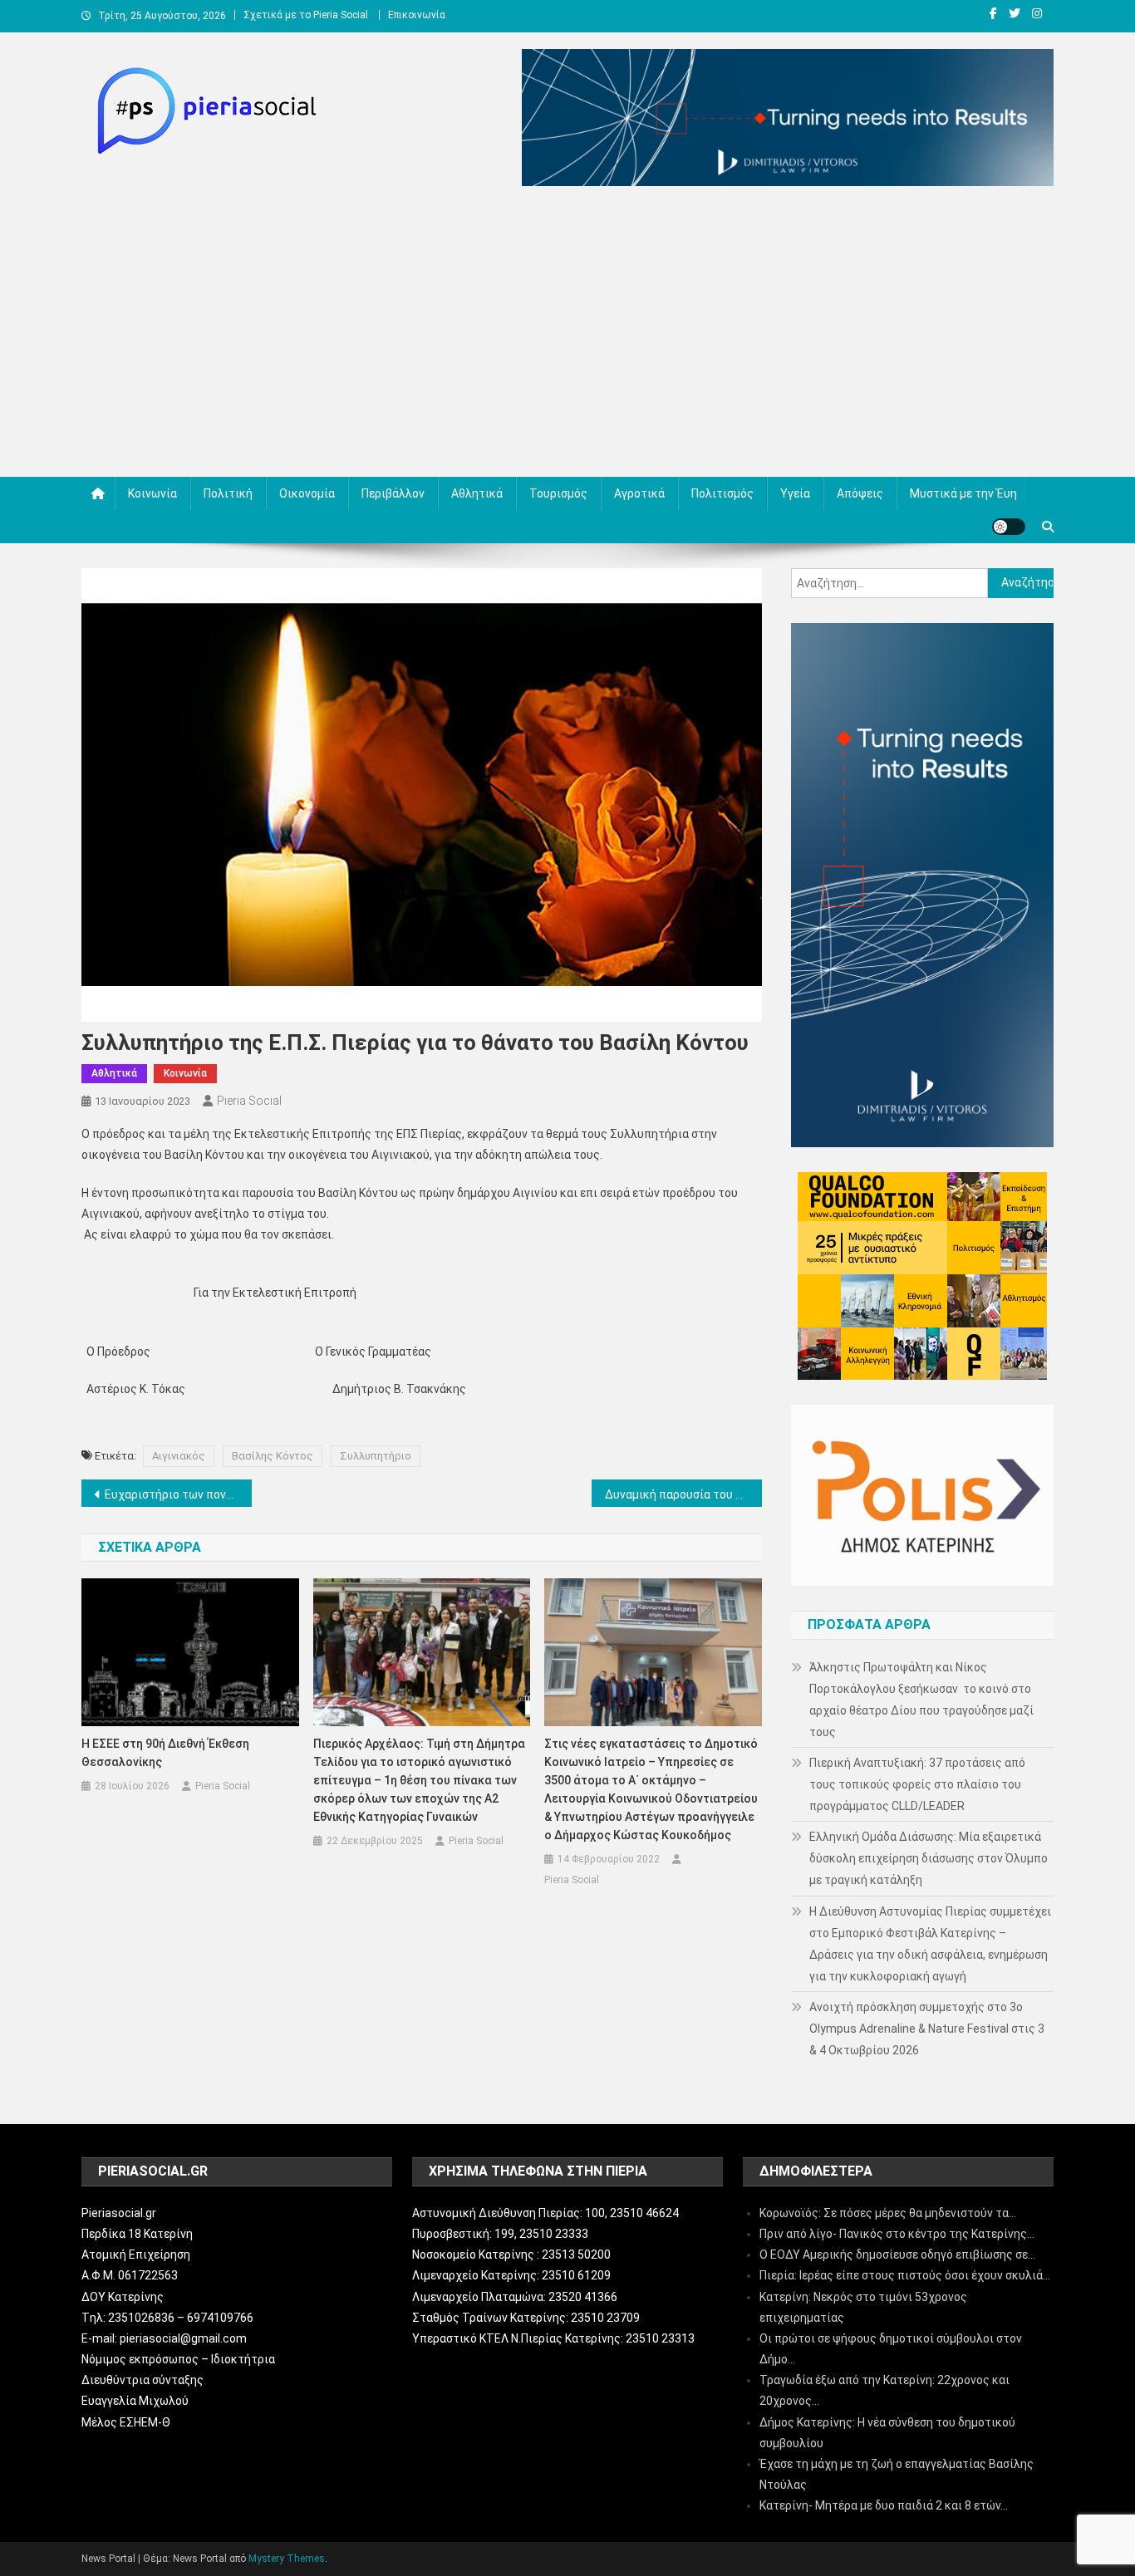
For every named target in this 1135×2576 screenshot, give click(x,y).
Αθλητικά (477, 493)
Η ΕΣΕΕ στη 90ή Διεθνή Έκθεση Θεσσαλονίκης (165, 1753)
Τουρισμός (558, 493)
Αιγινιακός (179, 1456)
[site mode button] (1009, 527)
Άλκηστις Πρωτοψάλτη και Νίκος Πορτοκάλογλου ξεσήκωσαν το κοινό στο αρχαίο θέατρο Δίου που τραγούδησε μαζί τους (921, 1700)
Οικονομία (307, 493)
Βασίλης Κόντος (273, 1456)
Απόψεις (860, 493)
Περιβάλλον (393, 493)
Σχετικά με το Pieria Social (306, 15)
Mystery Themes (287, 2559)
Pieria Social (249, 1101)
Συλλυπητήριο (376, 1456)
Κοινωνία (152, 493)
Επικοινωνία (417, 15)
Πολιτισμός (722, 493)
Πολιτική (228, 493)
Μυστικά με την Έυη (963, 493)
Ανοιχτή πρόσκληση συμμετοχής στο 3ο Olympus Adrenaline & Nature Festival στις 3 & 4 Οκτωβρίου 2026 (927, 2029)
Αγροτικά (639, 493)
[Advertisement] (567, 336)
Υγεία (795, 493)
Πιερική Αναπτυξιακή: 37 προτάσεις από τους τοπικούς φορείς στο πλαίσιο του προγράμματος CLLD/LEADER (917, 1784)
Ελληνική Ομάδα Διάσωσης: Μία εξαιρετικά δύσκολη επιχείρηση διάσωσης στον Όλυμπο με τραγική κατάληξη (929, 1858)
